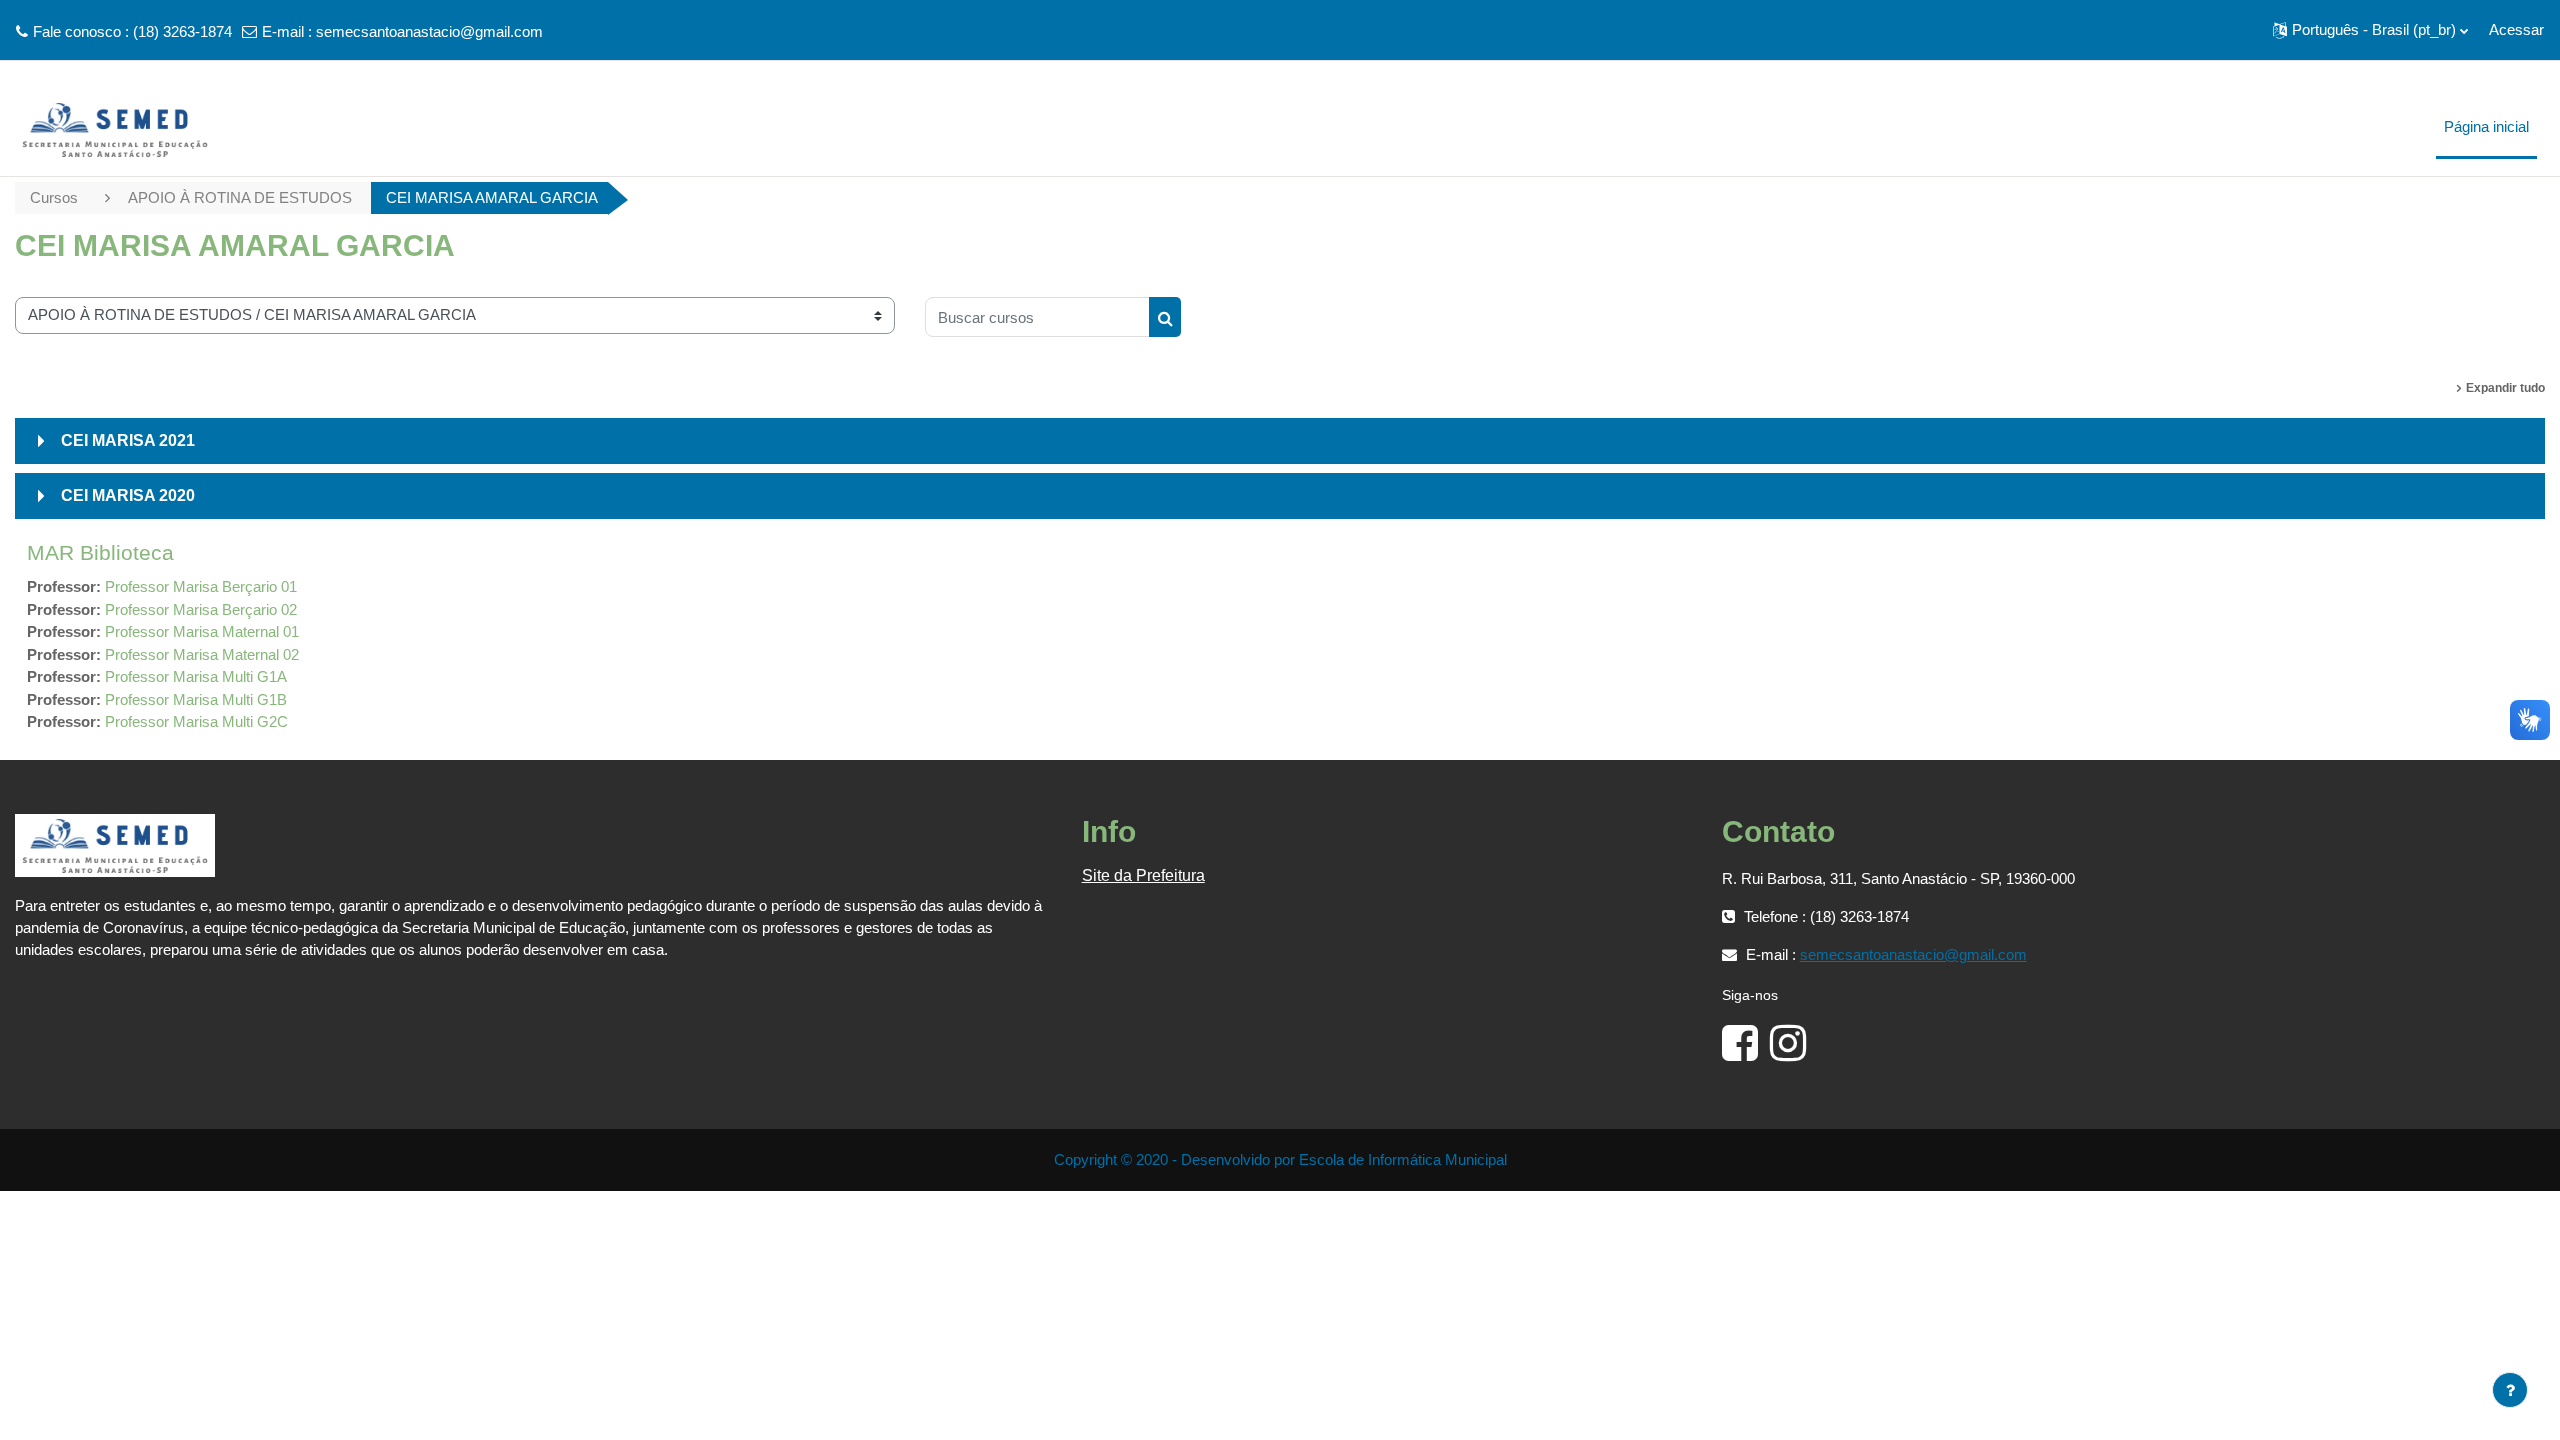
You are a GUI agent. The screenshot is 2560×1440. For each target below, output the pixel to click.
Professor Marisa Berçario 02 (201, 609)
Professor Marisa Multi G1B (196, 699)
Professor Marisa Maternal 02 (202, 654)
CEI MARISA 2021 (128, 440)
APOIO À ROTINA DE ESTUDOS (240, 197)
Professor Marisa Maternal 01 (202, 631)
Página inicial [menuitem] (2486, 126)
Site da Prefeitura (1143, 875)
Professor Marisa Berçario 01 (201, 586)
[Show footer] (2510, 1390)
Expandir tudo (2505, 388)
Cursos (54, 197)
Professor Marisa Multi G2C (196, 721)
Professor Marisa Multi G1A (196, 676)
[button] (2370, 30)
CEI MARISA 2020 (128, 495)
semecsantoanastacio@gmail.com (429, 31)
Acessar (2516, 29)
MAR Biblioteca (100, 552)
